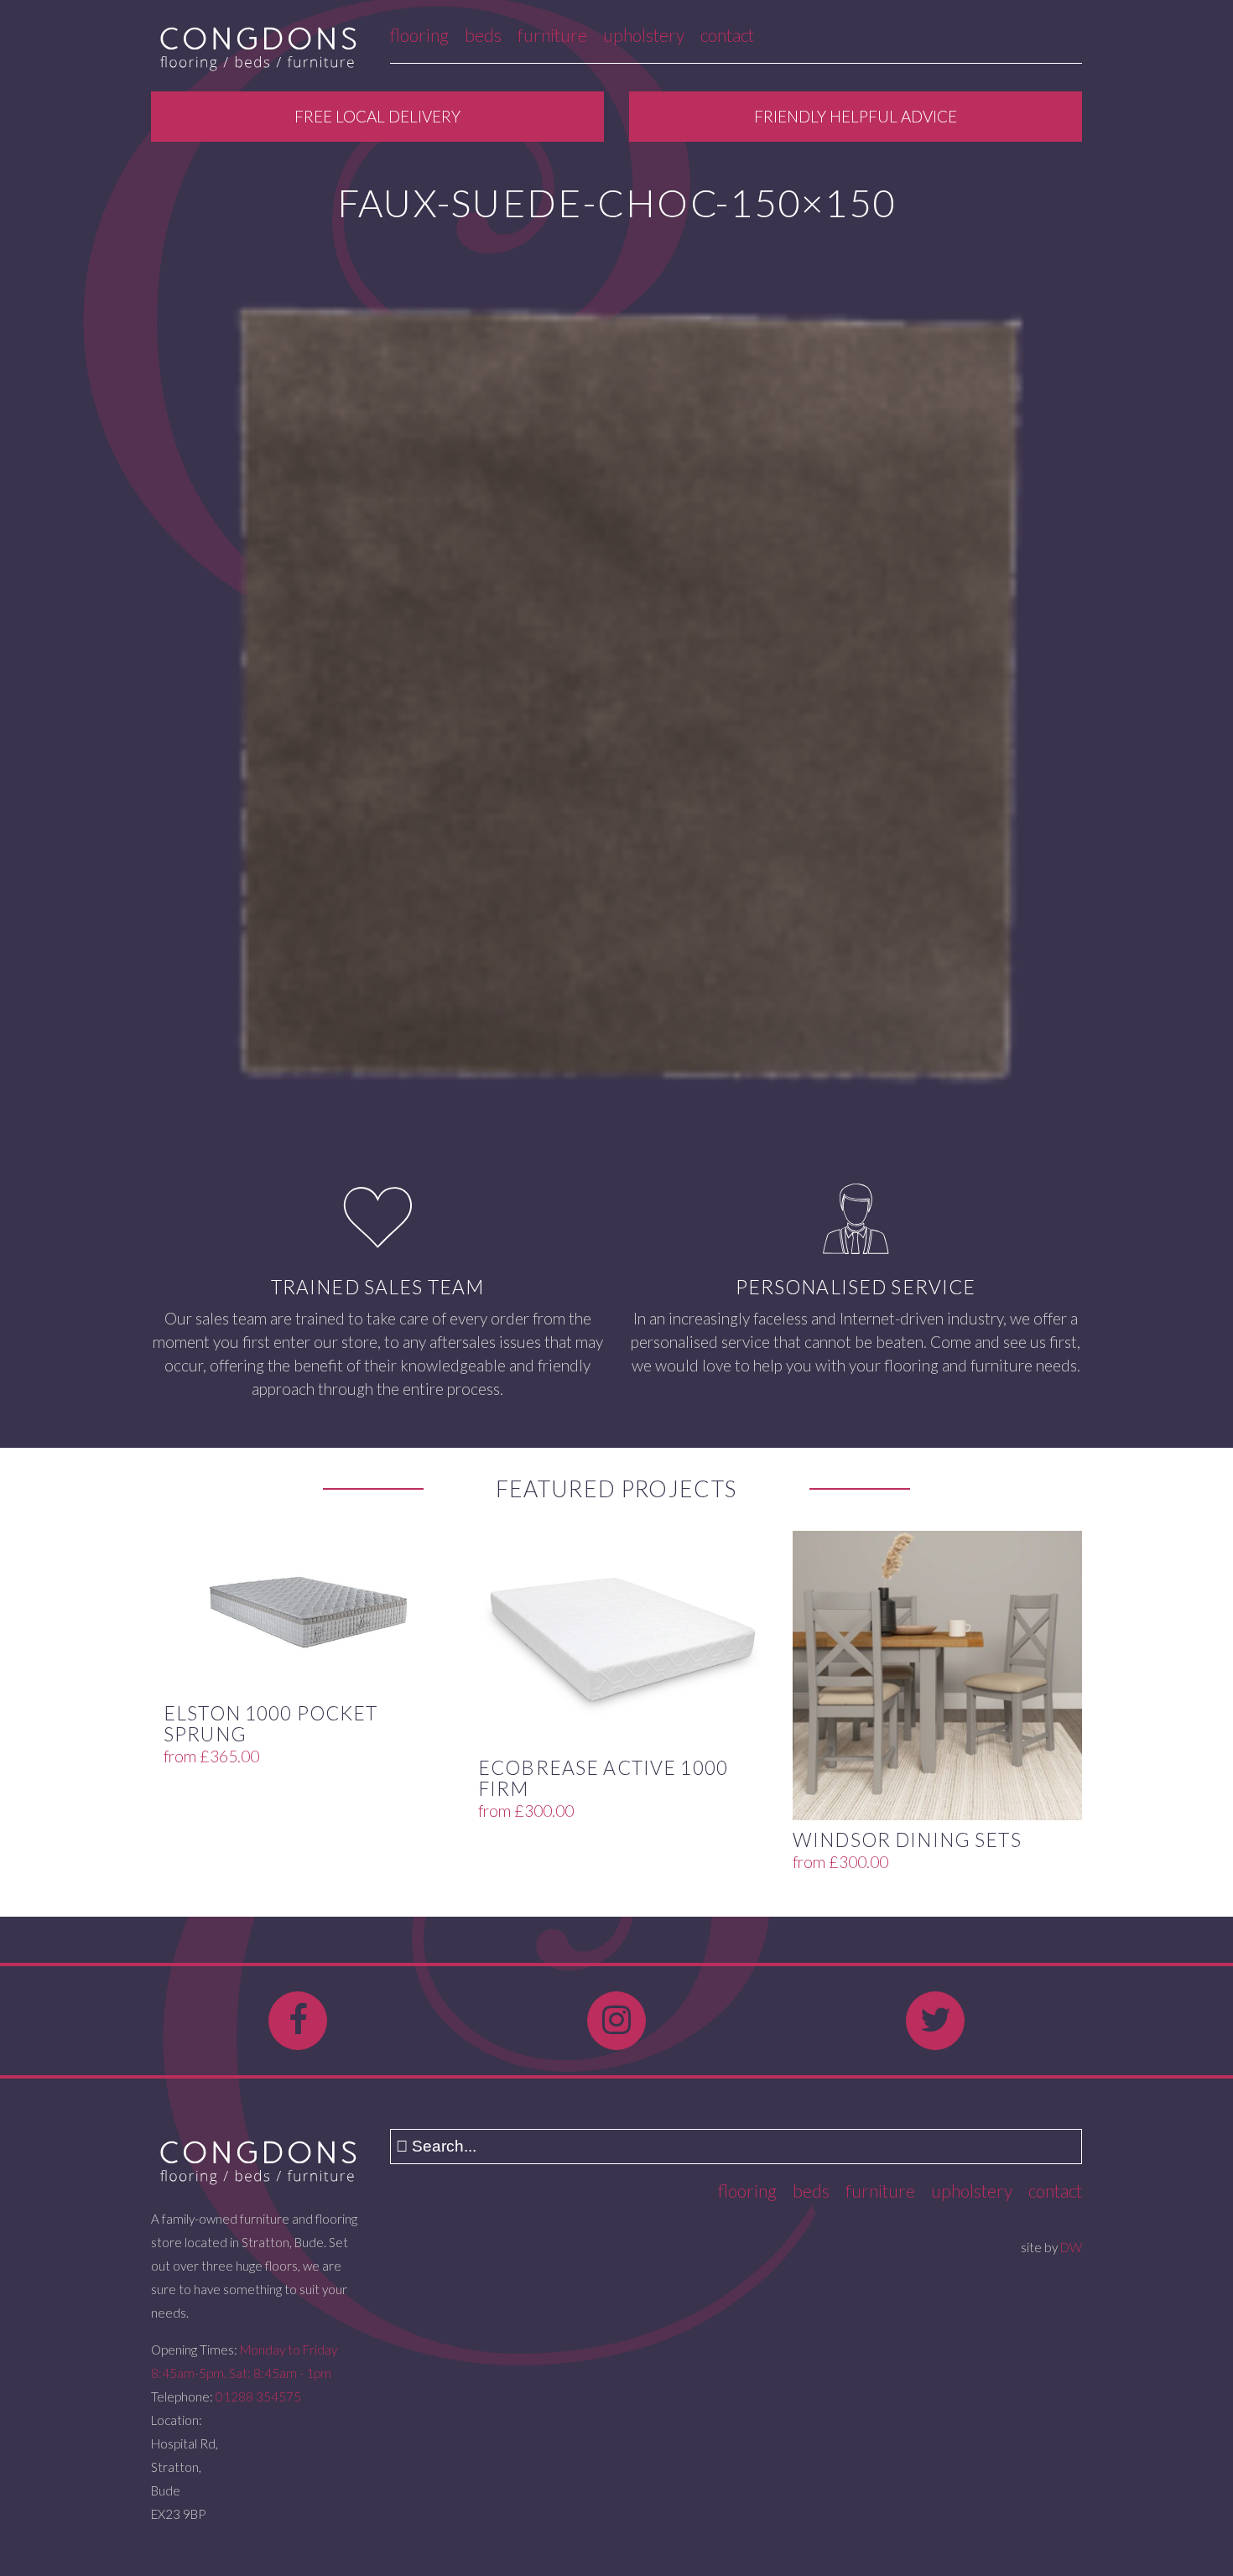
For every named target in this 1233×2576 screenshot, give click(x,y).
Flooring (419, 35)
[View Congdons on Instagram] (616, 2021)
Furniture (552, 35)
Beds (483, 35)
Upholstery (644, 35)
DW (1071, 2247)
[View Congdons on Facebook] (298, 2021)
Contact (727, 35)
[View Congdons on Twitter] (935, 2021)
